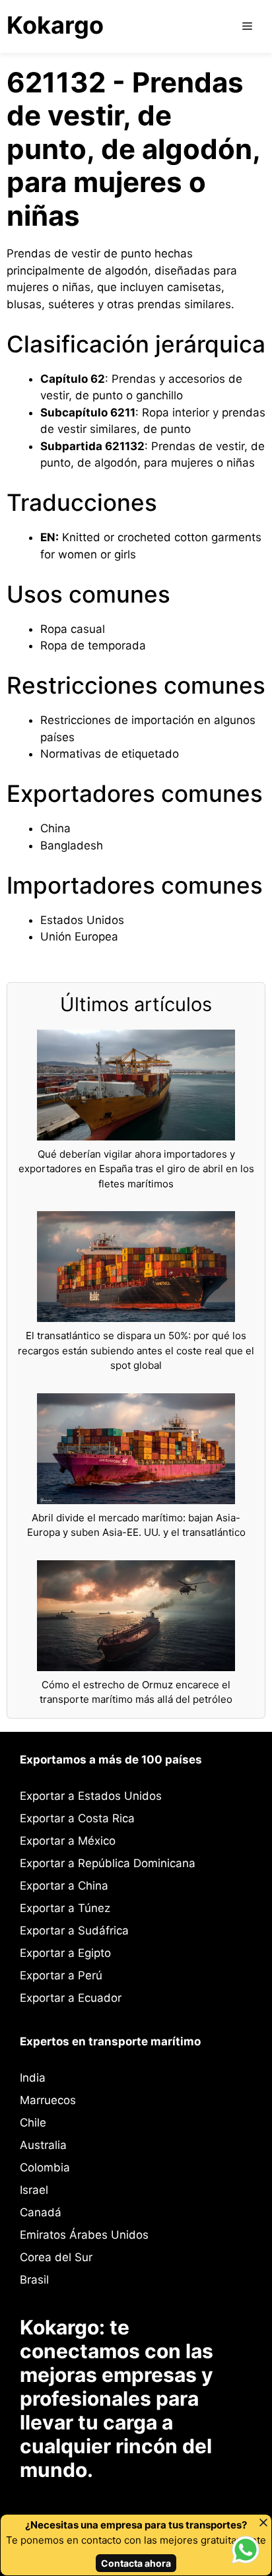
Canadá (41, 2212)
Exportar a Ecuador (71, 1998)
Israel (34, 2190)
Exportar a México (68, 1841)
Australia (43, 2145)
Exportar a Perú (61, 1975)
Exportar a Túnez (65, 1908)
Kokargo (55, 25)
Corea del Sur (56, 2257)
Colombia (45, 2167)
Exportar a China (64, 1886)
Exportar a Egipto (65, 1953)
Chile (33, 2123)
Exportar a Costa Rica (77, 1818)
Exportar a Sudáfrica (74, 1931)
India (33, 2078)
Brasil (34, 2280)
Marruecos (48, 2100)
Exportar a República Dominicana (108, 1863)
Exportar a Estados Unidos (91, 1796)
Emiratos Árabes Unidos (84, 2235)
